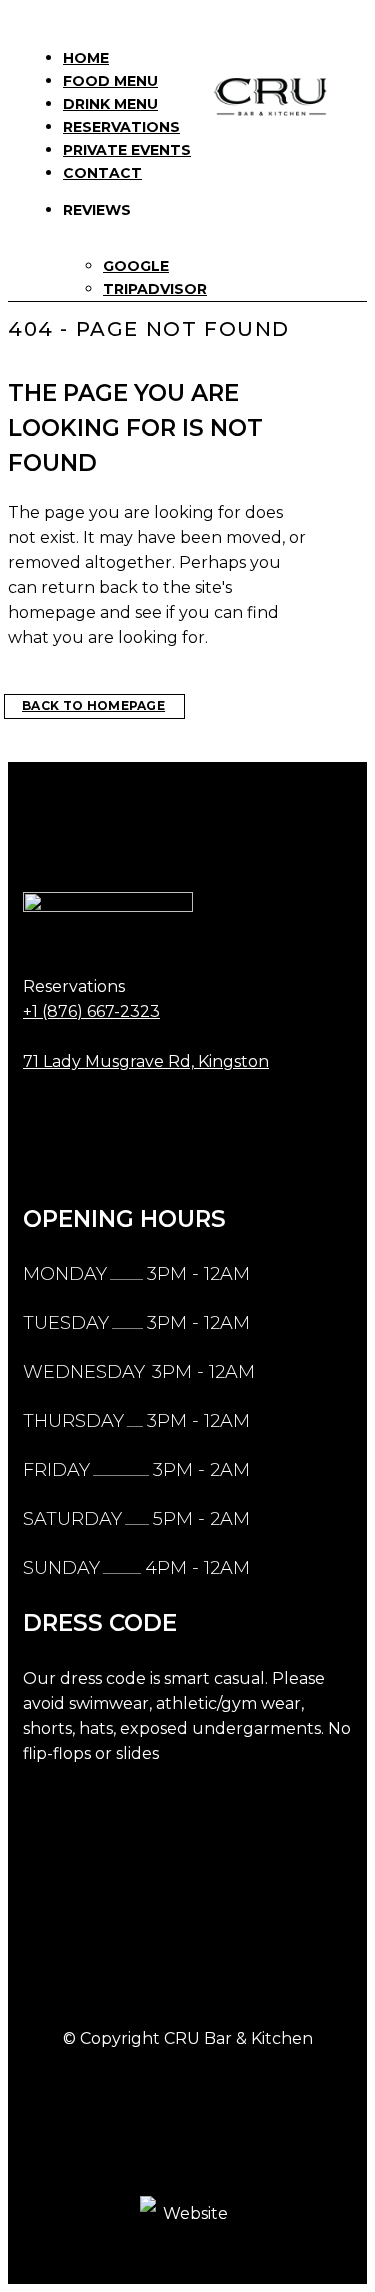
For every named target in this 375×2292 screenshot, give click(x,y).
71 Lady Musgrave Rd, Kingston (146, 1061)
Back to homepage (93, 705)
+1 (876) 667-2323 (91, 1011)
